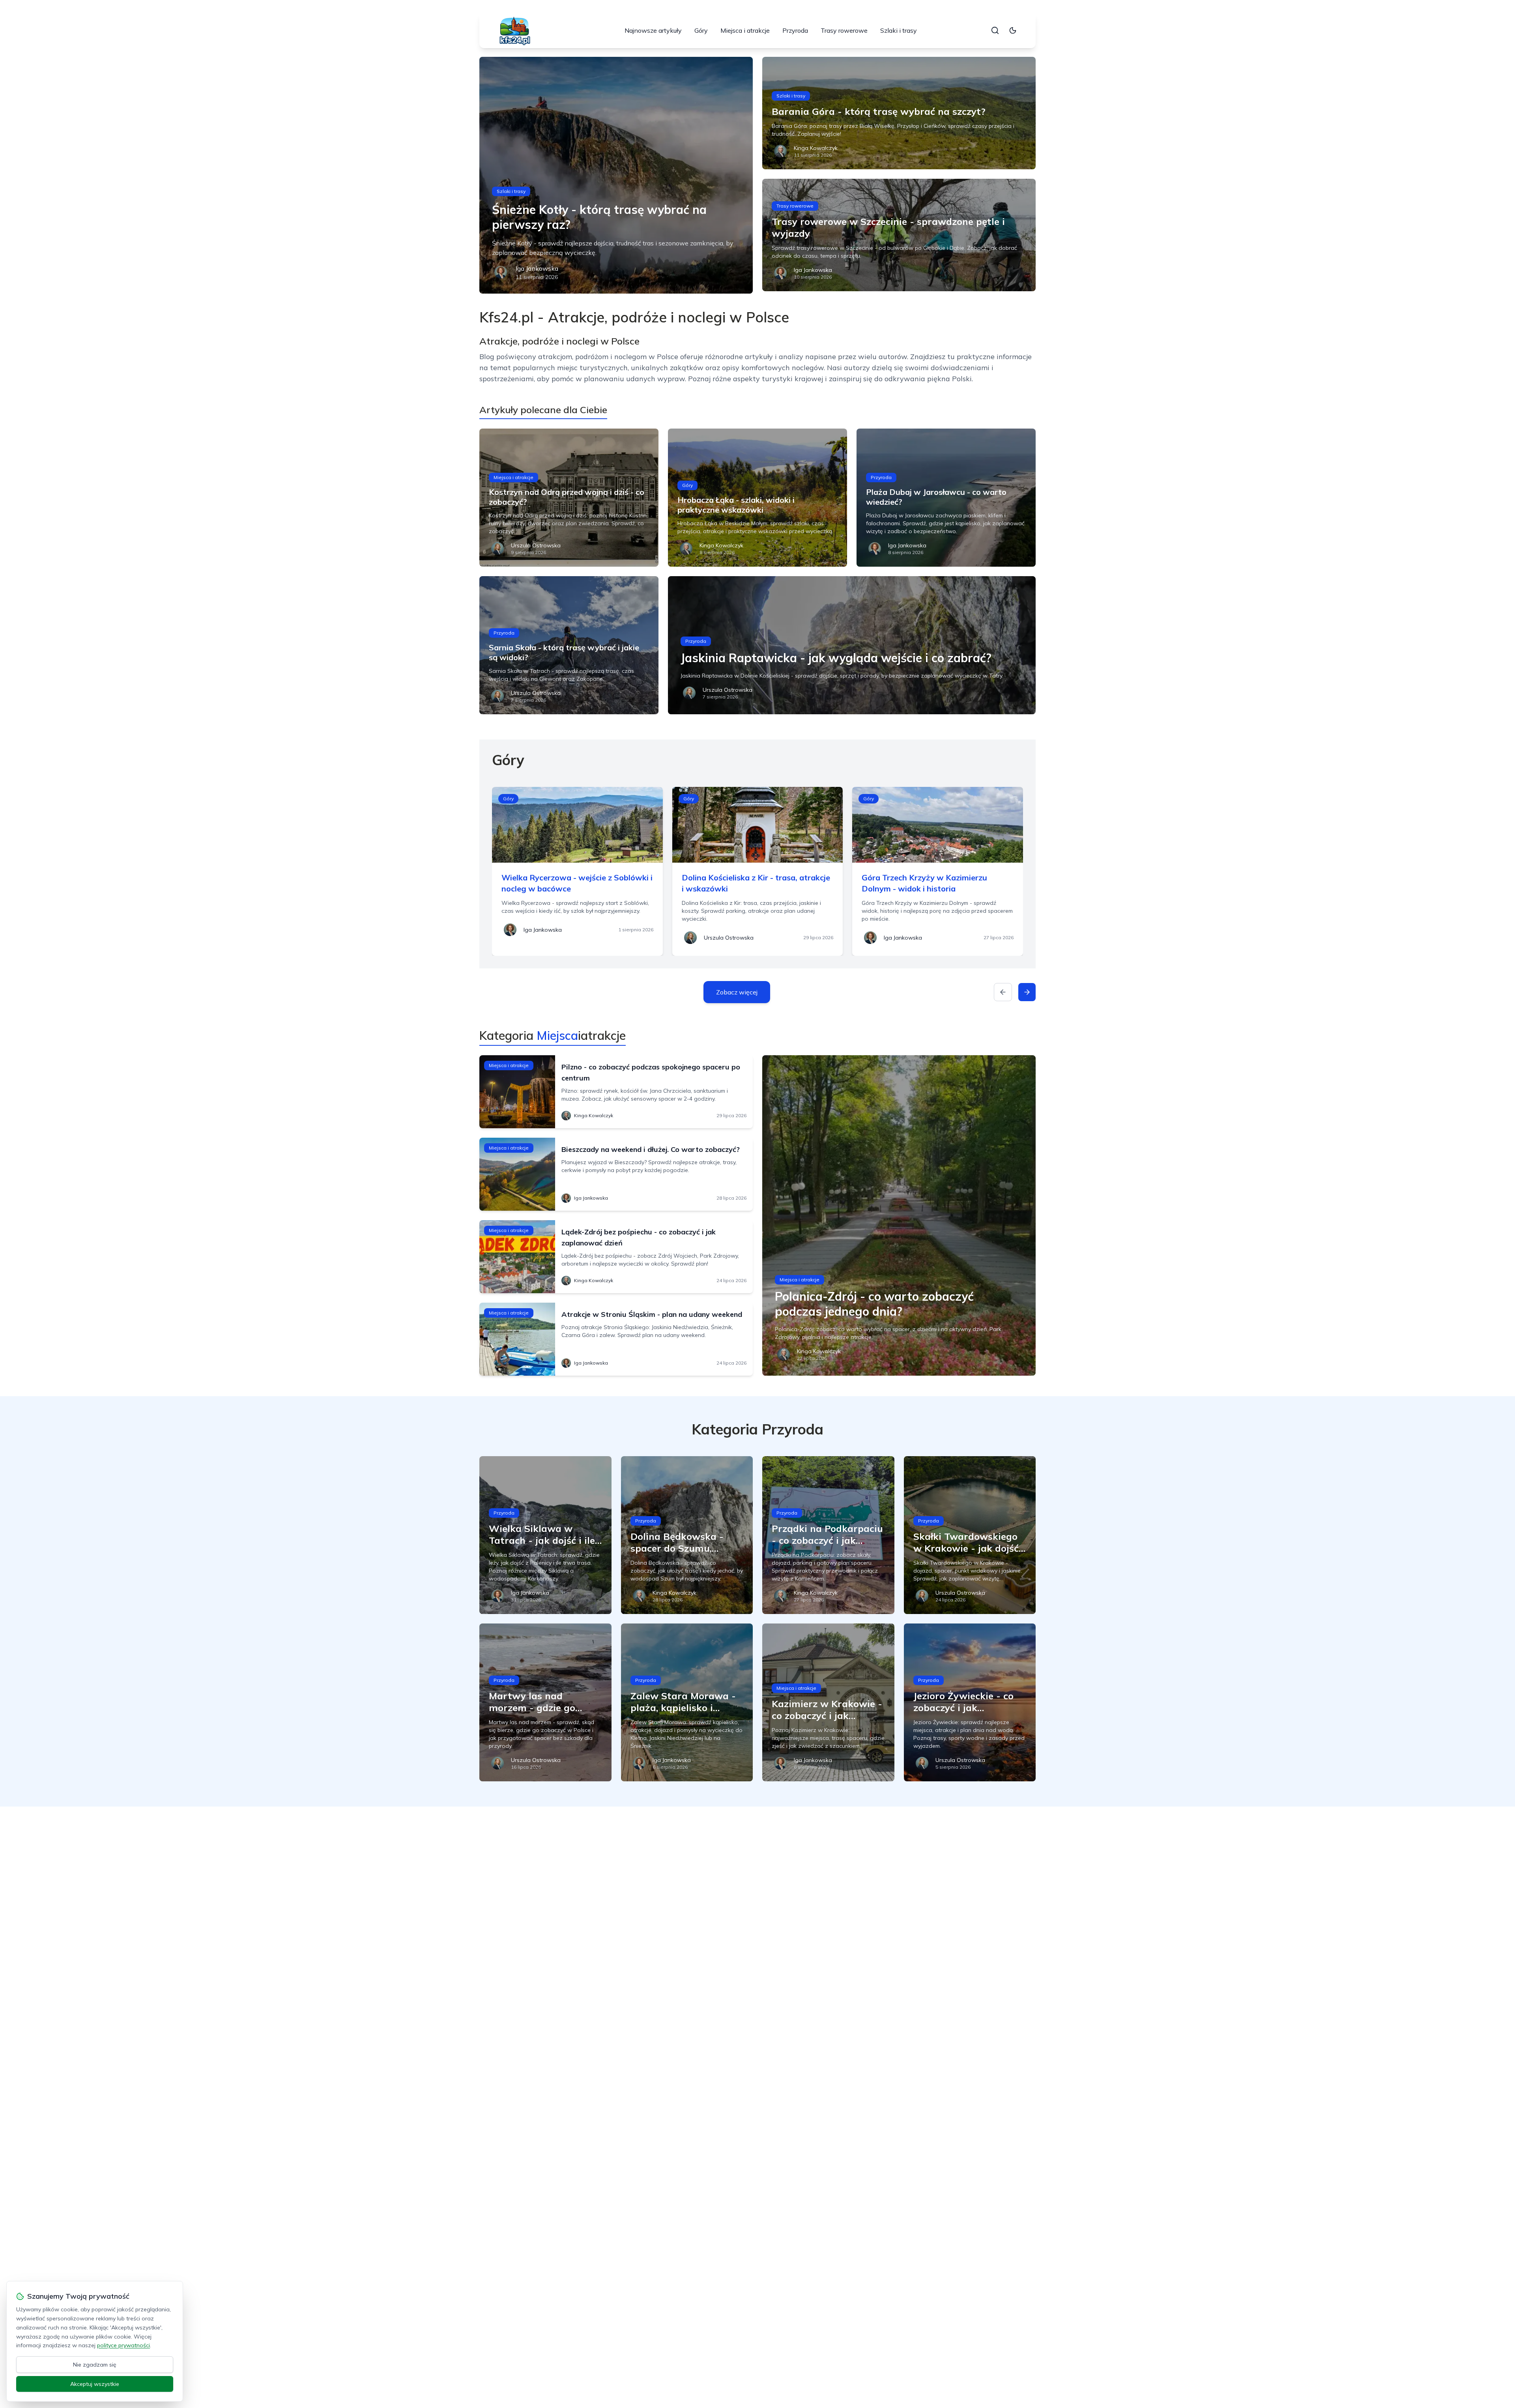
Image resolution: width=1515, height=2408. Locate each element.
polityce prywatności (123, 2345)
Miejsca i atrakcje (745, 30)
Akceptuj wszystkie (95, 2384)
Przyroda (795, 30)
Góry (701, 30)
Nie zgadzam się (95, 2365)
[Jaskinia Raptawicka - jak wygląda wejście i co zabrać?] (852, 645)
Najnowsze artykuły (653, 30)
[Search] (995, 30)
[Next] (1027, 992)
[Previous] (1003, 992)
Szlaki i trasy (899, 30)
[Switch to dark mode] (1013, 30)
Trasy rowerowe (844, 30)
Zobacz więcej (737, 992)
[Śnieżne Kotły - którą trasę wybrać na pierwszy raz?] (616, 175)
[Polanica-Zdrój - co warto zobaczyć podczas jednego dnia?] (899, 1215)
